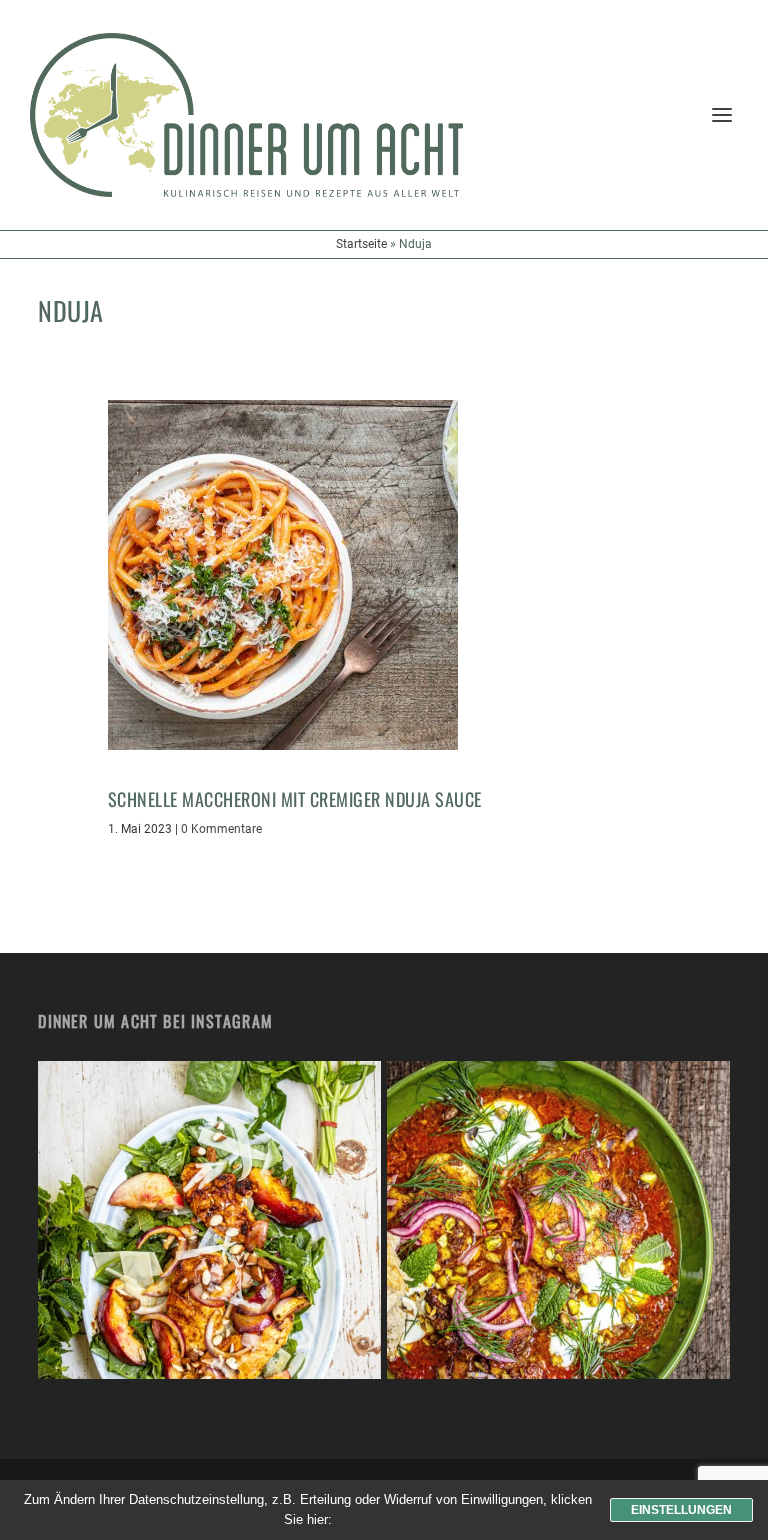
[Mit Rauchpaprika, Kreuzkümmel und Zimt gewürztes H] (558, 1232)
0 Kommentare (221, 829)
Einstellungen (681, 1510)
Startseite (361, 244)
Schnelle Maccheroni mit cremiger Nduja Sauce (295, 799)
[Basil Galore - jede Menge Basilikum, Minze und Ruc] (209, 1232)
